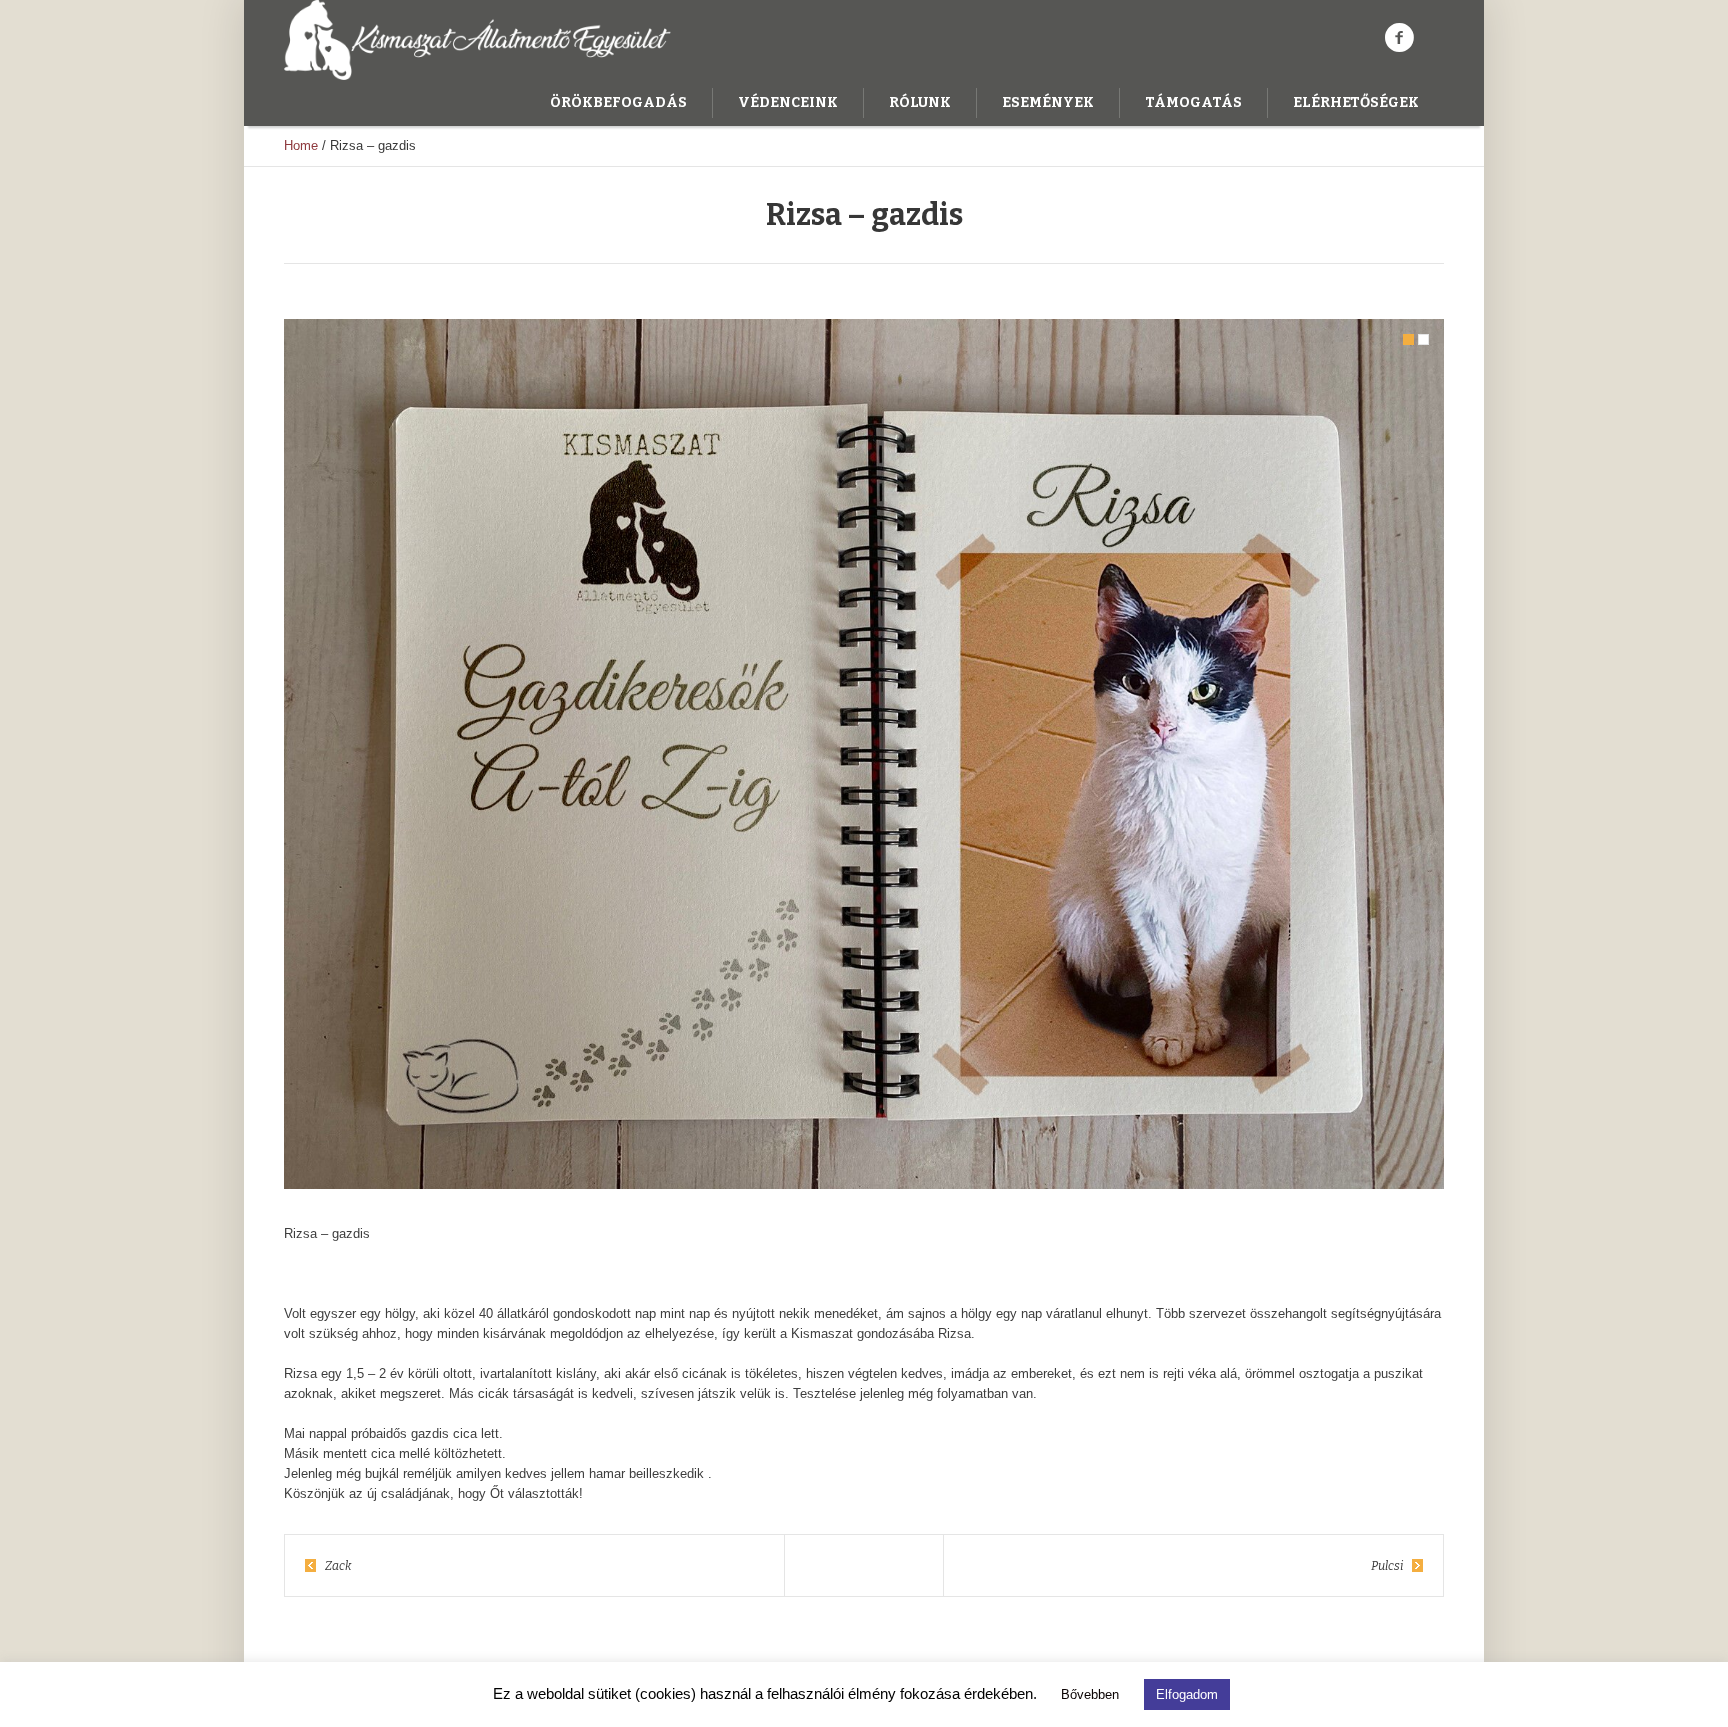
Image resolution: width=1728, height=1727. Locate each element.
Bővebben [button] (1090, 1694)
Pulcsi (1387, 1566)
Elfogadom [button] (1187, 1694)
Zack (338, 1566)
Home (301, 145)
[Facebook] (1399, 38)
